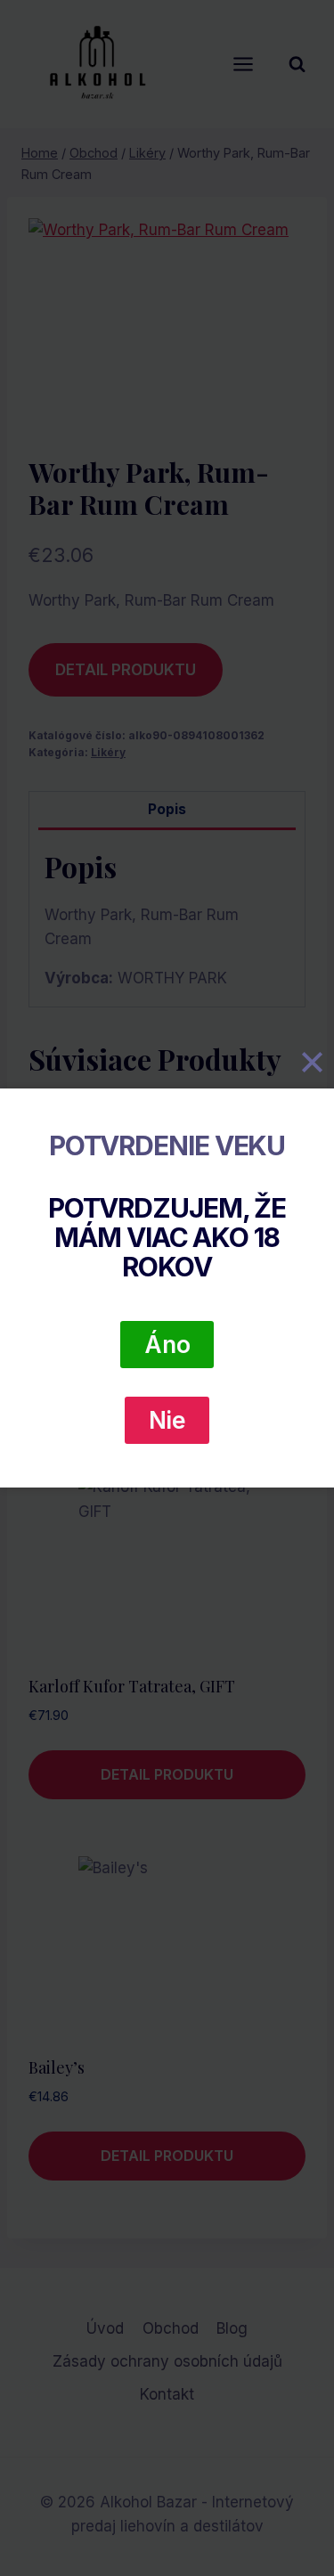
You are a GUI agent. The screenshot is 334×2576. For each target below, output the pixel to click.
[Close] (312, 1063)
